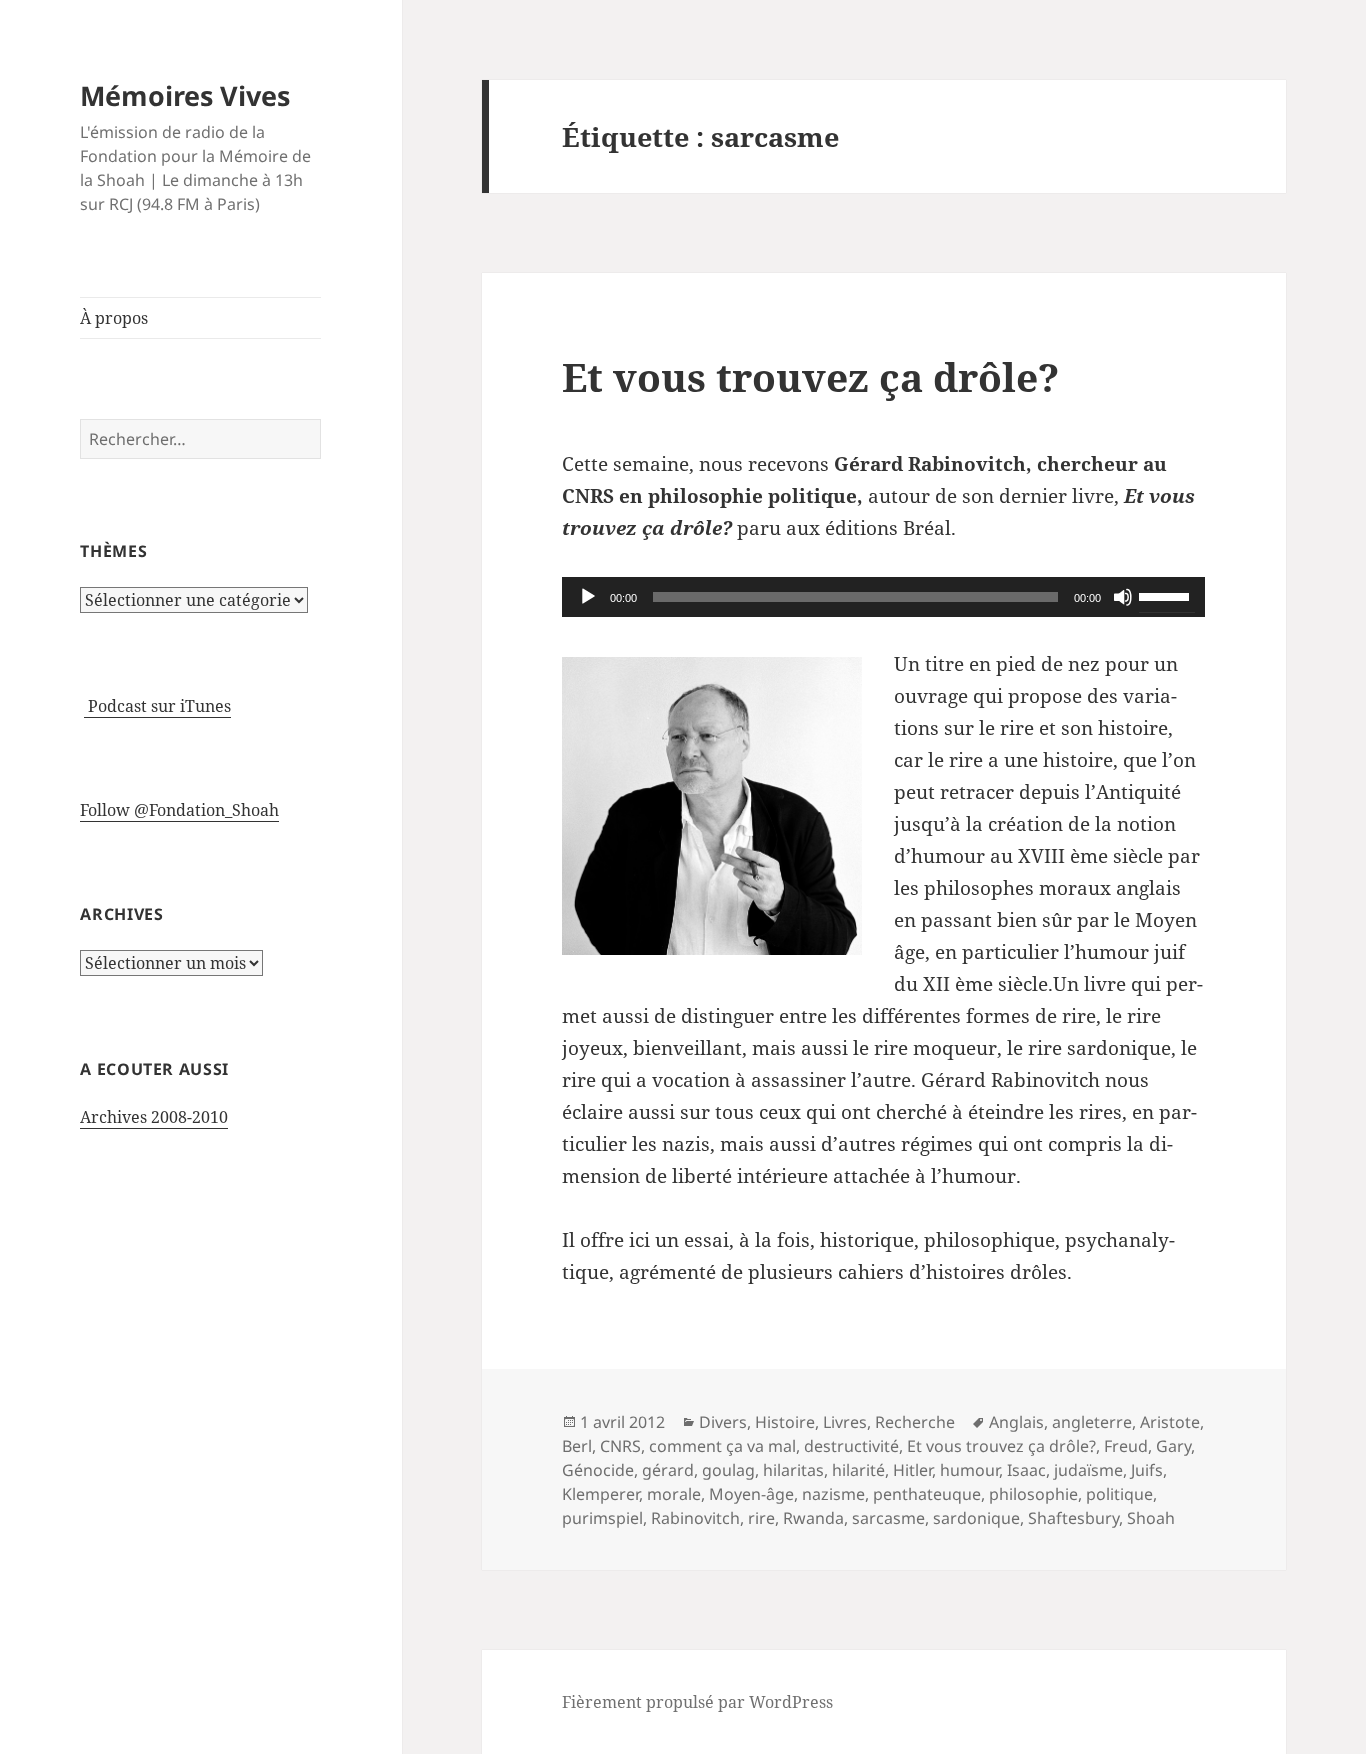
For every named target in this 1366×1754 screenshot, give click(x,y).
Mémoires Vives (185, 95)
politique (1119, 1494)
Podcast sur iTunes (157, 706)
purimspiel (602, 1518)
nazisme (833, 1494)
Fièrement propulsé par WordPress (697, 1702)
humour (969, 1470)
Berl (577, 1446)
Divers (723, 1422)
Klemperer (600, 1494)
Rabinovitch (695, 1518)
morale (674, 1494)
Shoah (1151, 1518)
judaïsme (1088, 1470)
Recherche (915, 1422)
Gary (1173, 1446)
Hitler (912, 1470)
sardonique (976, 1518)
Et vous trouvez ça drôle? (810, 376)
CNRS (620, 1446)
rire (761, 1518)
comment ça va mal (722, 1446)
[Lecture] (588, 597)
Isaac (1026, 1470)
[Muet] (1123, 597)
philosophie (1033, 1494)
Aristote (1170, 1422)
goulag (728, 1470)
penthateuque (927, 1494)
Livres (845, 1422)
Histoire (785, 1422)
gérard (668, 1470)
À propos (114, 318)
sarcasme (888, 1518)
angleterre (1092, 1422)
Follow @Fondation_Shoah (179, 810)
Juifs (1147, 1470)
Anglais (1016, 1422)
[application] (883, 597)
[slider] (1167, 595)
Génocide (598, 1470)
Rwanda (813, 1518)
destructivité (851, 1446)
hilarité (858, 1470)
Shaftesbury (1073, 1518)
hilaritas (793, 1470)
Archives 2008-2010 (154, 1117)
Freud (1126, 1446)
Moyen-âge (751, 1494)
